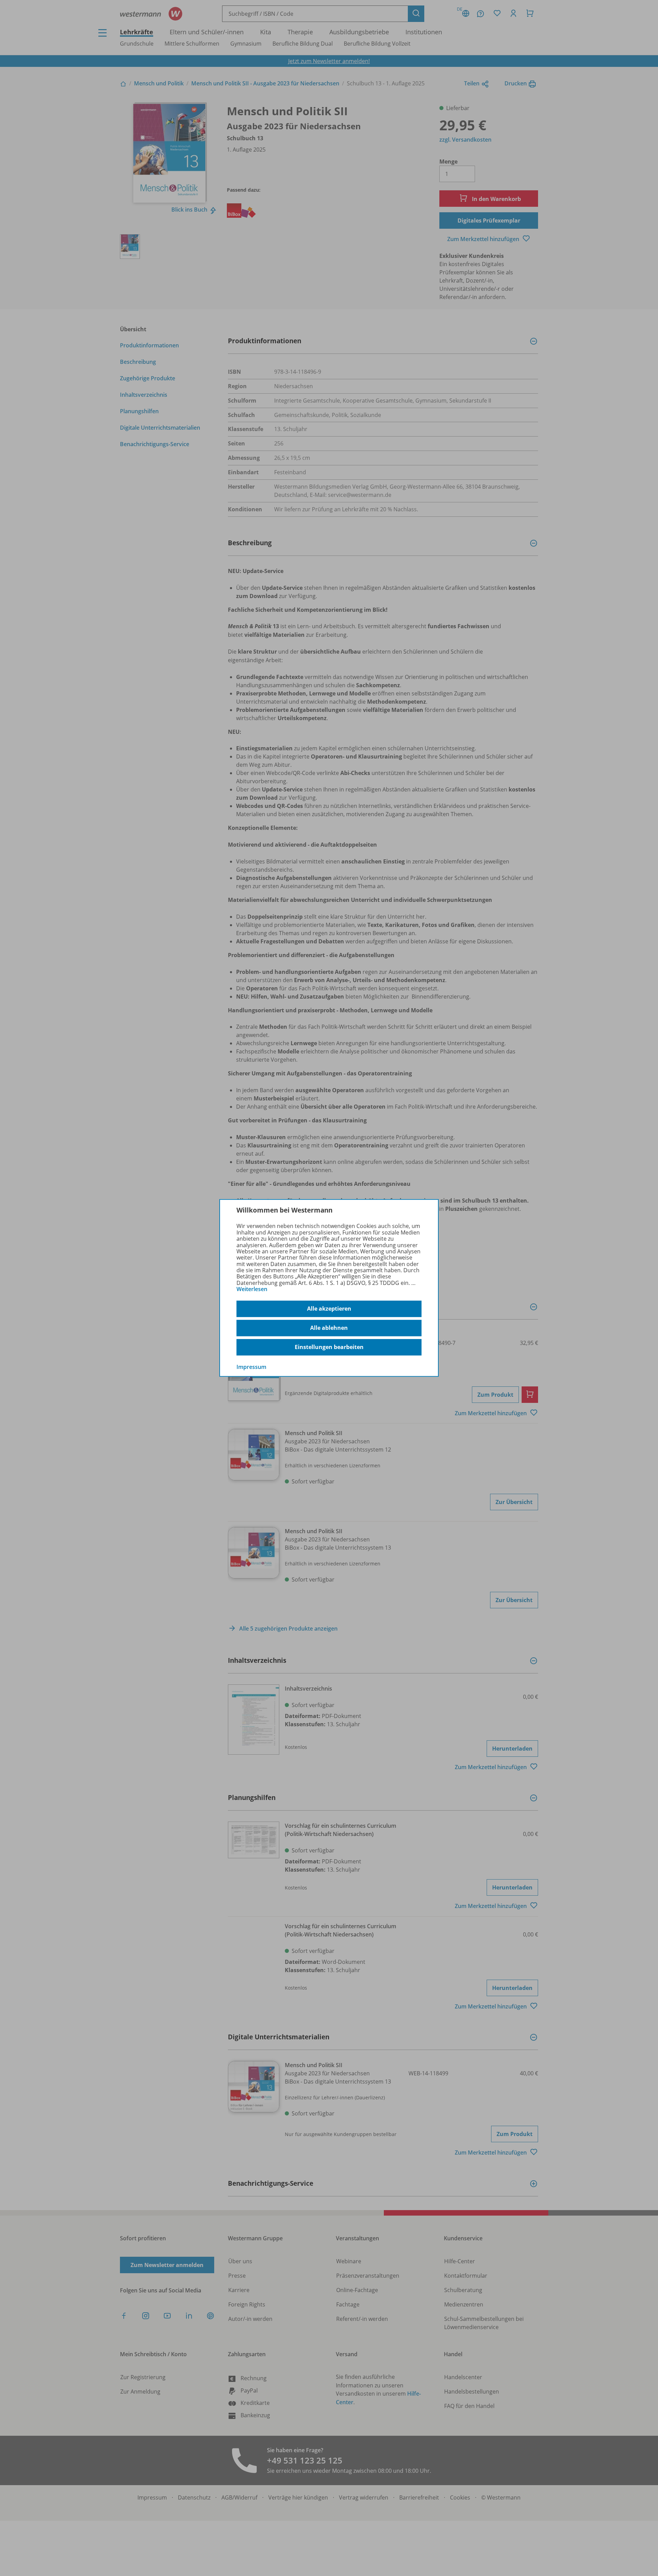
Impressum (251, 1367)
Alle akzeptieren (329, 1309)
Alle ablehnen (329, 1328)
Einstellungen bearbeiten (329, 1347)
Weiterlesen (252, 1289)
